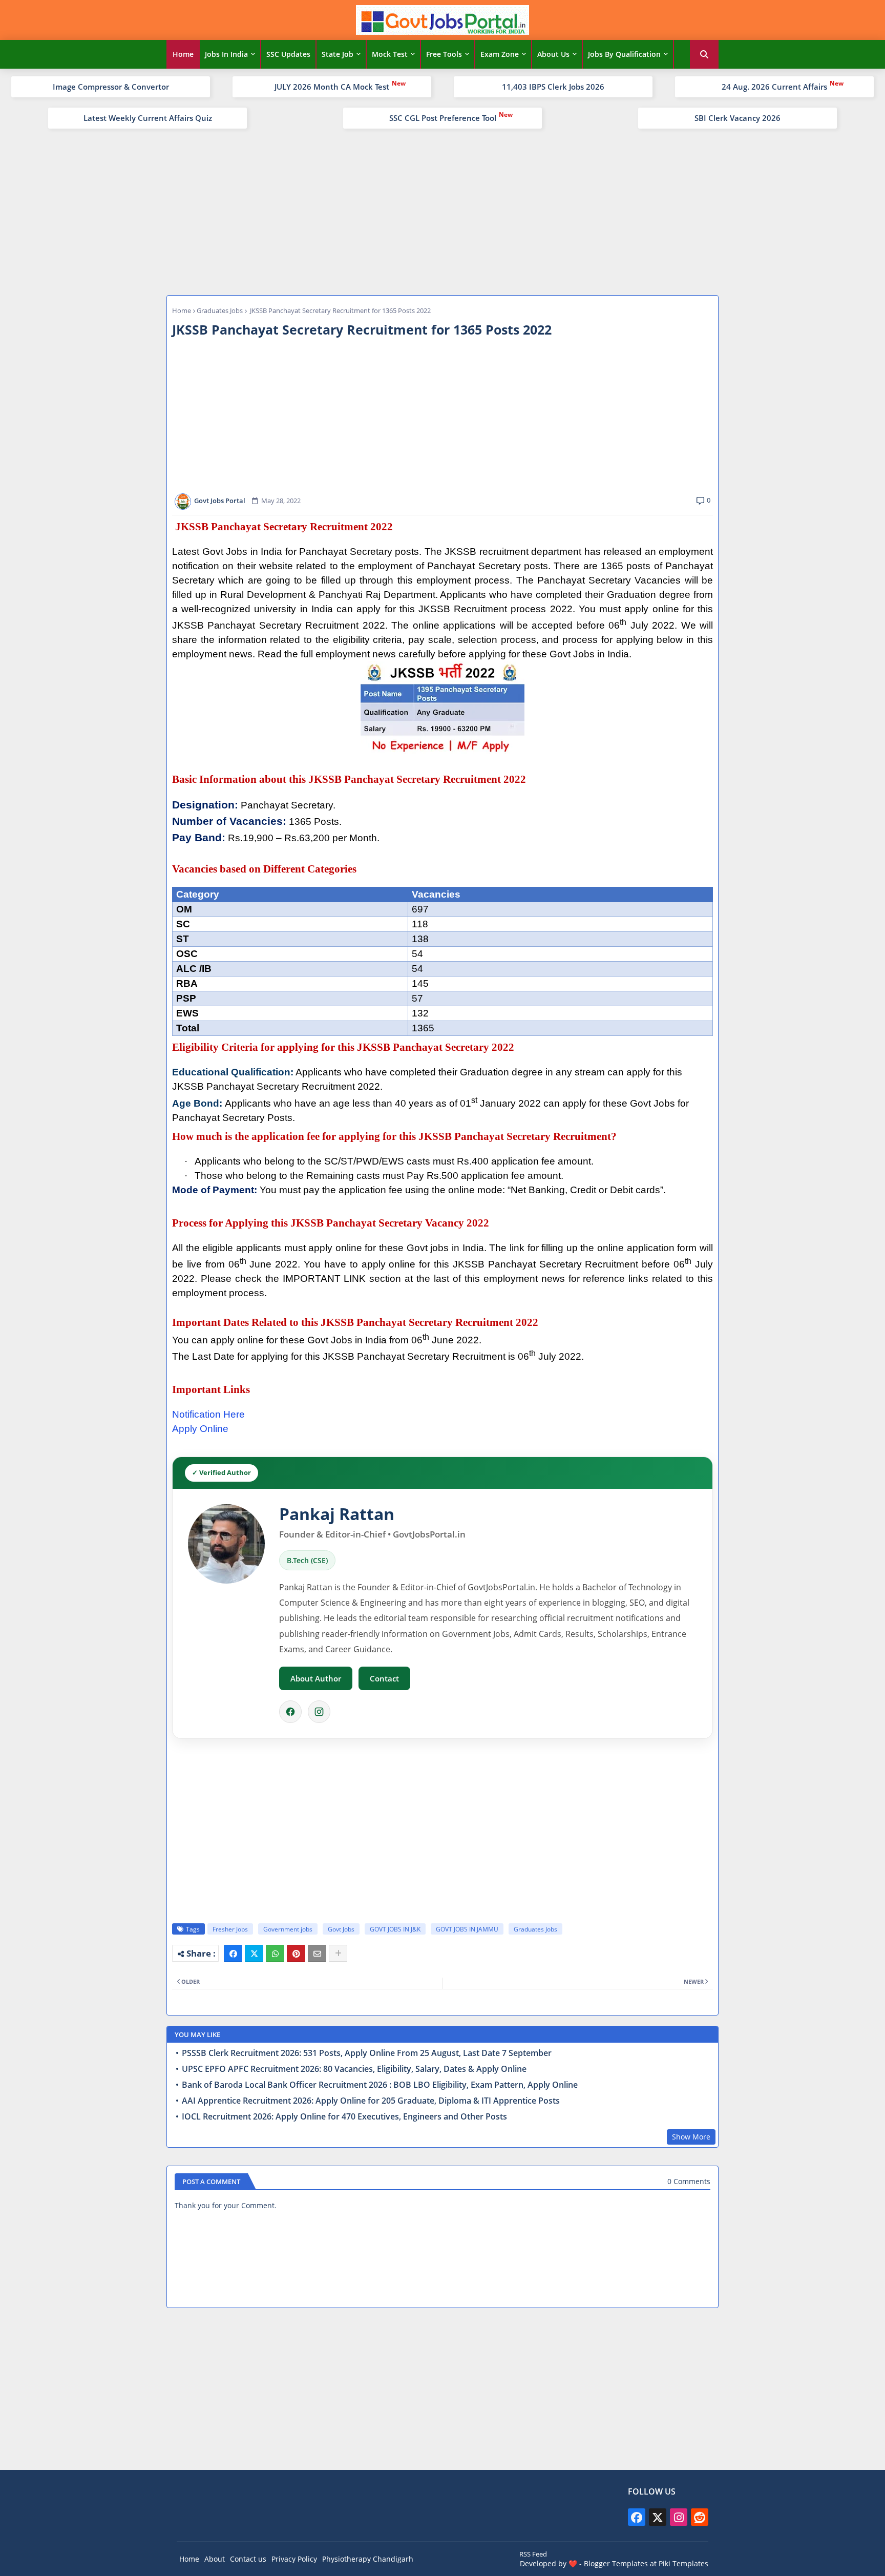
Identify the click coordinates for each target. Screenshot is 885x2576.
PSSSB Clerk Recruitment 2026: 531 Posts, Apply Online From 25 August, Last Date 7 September (367, 2053)
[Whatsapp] (275, 1954)
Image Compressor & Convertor (111, 87)
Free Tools (444, 54)
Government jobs (288, 1929)
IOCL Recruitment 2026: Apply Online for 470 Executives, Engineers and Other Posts (344, 2117)
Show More (691, 2137)
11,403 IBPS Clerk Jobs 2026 (553, 87)
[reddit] (700, 2517)
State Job (338, 54)
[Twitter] (254, 1954)
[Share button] (338, 1954)
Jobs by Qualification (624, 54)
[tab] (183, 54)
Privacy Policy (294, 2559)
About (215, 2559)
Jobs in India (226, 54)
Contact (384, 1678)
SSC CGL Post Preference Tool (443, 118)
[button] (704, 54)
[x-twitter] (658, 2517)
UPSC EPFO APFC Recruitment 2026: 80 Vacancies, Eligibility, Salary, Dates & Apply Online (354, 2069)
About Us (553, 54)
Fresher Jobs (230, 1929)
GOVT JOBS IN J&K (395, 1929)
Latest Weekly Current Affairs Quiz (148, 118)
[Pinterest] (296, 1954)
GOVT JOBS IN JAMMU (467, 1929)
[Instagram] (319, 1712)
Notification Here (208, 1414)
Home (183, 54)
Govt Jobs (341, 1929)
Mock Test (390, 54)
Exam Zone (500, 54)
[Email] (317, 1954)
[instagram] (679, 2517)
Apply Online (200, 1429)
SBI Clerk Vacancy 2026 (737, 118)
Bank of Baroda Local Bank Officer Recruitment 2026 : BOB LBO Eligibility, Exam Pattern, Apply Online (380, 2085)
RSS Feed (533, 2554)
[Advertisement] (442, 211)
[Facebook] (290, 1712)
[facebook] (637, 2517)
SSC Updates (288, 54)
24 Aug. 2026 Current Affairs (774, 87)
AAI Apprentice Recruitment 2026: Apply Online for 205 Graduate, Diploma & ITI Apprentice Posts (371, 2101)
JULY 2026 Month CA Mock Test (332, 87)
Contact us (248, 2559)
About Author (316, 1678)
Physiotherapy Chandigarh (368, 2559)
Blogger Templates (616, 2563)
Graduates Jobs (220, 310)
